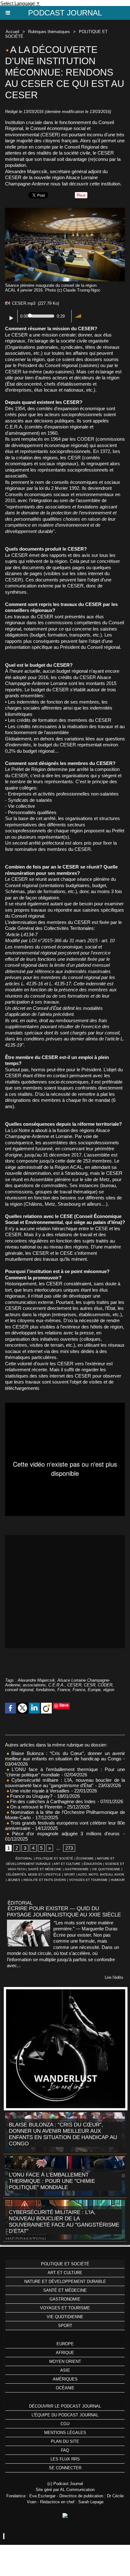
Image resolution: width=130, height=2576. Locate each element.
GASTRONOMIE (77, 1869)
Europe (65, 2344)
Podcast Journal (65, 13)
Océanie (65, 2388)
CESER (74, 1685)
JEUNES (14, 1880)
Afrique (65, 2353)
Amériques (65, 2379)
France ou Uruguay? (31, 1796)
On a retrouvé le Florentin (35, 1807)
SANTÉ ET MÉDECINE (45, 1869)
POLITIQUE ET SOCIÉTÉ (54, 1858)
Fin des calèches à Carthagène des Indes (53, 1801)
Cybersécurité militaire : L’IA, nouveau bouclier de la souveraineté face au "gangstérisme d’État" (65, 1783)
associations (34, 1685)
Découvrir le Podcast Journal (65, 2406)
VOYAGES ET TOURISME (88, 1880)
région (109, 1690)
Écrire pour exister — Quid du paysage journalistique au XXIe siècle (64, 1912)
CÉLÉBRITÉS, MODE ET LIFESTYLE (33, 1874)
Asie (65, 2370)
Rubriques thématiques (49, 32)
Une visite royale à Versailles (39, 1791)
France (64, 1690)
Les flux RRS (65, 2459)
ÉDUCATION (93, 1864)
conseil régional (19, 1690)
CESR (90, 1685)
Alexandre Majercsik (36, 1680)
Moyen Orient (65, 2361)
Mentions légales (65, 2433)
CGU (65, 2424)
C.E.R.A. (56, 1685)
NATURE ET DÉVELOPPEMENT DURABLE (65, 2282)
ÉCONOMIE (85, 1858)
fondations (45, 1690)
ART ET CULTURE (67, 1864)
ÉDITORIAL (24, 1858)
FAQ (65, 2450)
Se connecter (65, 2468)
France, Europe (87, 1690)
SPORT (70, 1874)
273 (69, 1848)
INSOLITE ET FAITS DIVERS (45, 1880)
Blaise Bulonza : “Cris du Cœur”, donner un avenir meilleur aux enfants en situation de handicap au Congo (65, 1756)
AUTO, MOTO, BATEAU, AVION (101, 1874)
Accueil (12, 32)
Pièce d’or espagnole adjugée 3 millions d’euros (64, 1834)
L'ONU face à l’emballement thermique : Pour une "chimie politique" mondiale (52, 2181)
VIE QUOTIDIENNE (106, 1869)
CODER (105, 1685)
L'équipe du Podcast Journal (65, 2415)
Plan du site (65, 2441)
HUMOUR (118, 1880)
